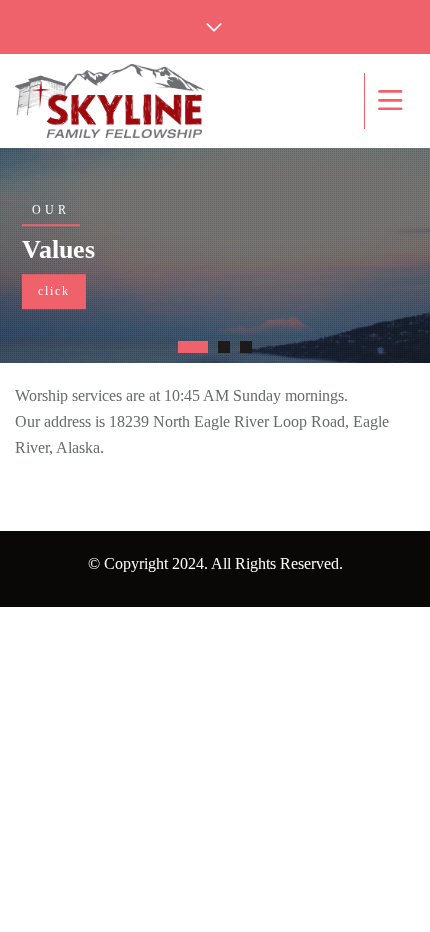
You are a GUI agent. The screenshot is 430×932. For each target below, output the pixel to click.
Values (58, 250)
